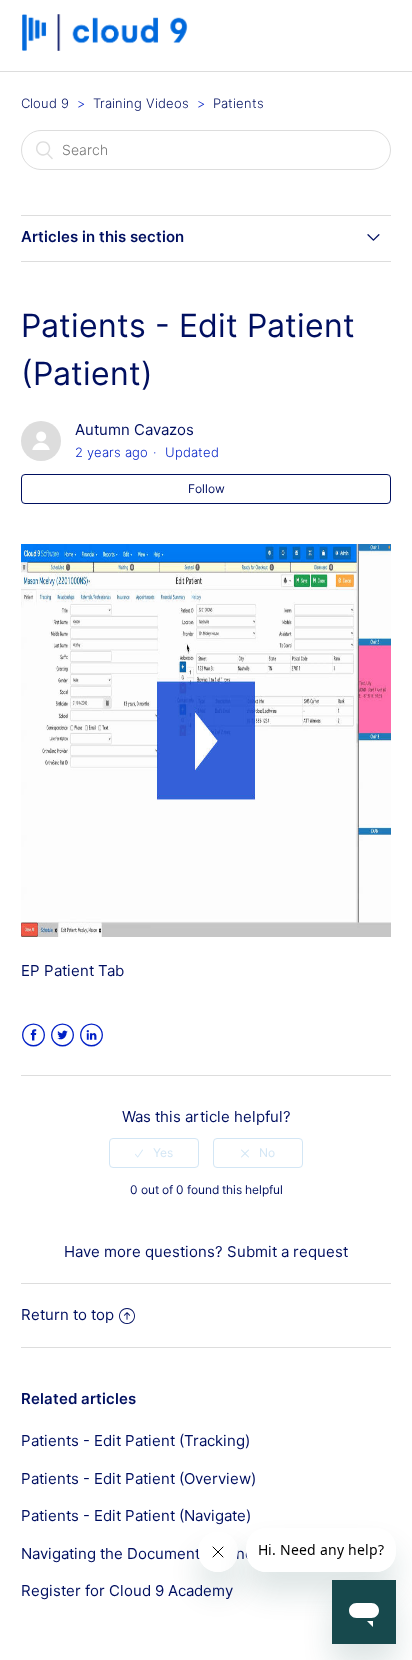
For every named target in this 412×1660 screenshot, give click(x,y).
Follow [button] (206, 488)
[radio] (154, 1153)
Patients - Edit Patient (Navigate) (136, 1515)
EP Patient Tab (72, 970)
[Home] (111, 45)
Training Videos (141, 103)
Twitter (62, 1035)
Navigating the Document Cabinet (140, 1553)
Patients (238, 103)
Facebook (33, 1035)
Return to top (67, 1314)
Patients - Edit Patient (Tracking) (135, 1440)
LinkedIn (91, 1035)
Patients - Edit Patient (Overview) (138, 1478)
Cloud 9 (45, 103)
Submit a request (287, 1251)
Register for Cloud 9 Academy (127, 1590)
